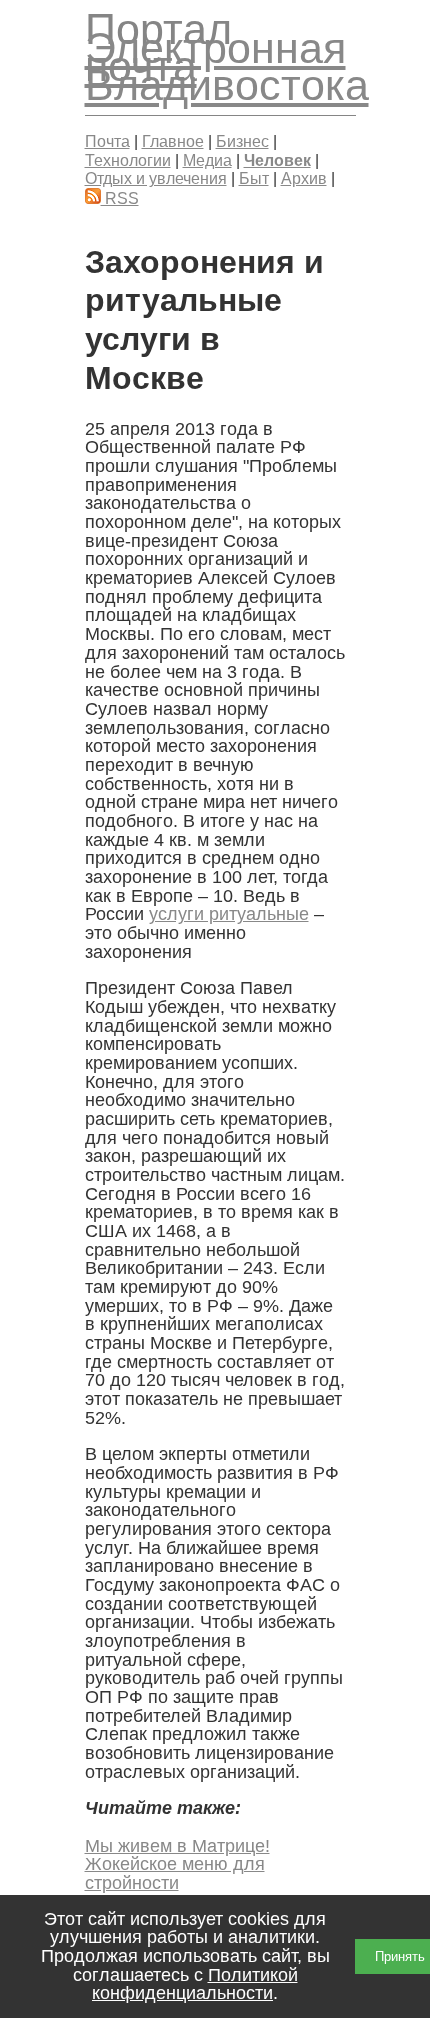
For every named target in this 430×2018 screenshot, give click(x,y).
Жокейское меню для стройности (175, 1873)
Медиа (207, 160)
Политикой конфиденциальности (195, 1984)
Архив (304, 178)
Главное (173, 141)
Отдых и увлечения (156, 178)
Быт (254, 178)
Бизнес (242, 141)
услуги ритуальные (229, 914)
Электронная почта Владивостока (227, 66)
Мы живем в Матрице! (177, 1846)
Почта (107, 141)
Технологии (128, 160)
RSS (120, 198)
